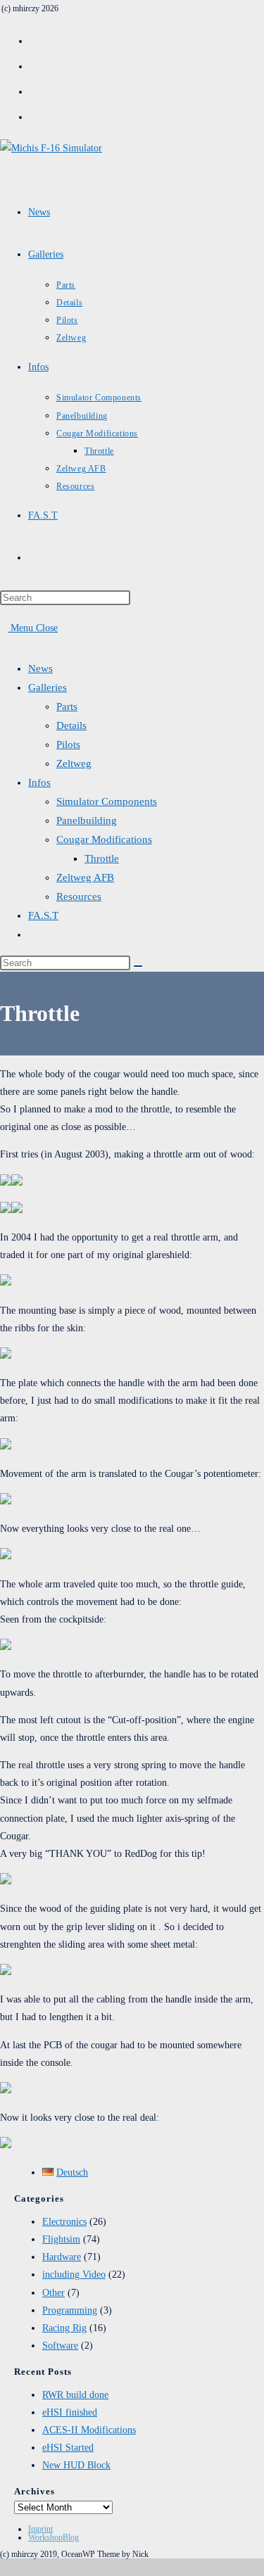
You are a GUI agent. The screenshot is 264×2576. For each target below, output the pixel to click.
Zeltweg (74, 763)
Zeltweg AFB (85, 877)
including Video (74, 2274)
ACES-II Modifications (89, 2430)
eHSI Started (68, 2448)
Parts (67, 706)
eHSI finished (70, 2412)
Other (54, 2293)
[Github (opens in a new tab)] (35, 90)
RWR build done (75, 2395)
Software (60, 2346)
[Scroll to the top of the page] (4, 2567)
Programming (70, 2310)
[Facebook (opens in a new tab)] (35, 39)
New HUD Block (76, 2465)
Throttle (102, 858)
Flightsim (61, 2239)
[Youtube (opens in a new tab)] (35, 115)
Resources (79, 896)
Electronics (64, 2222)
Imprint (40, 2529)
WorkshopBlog (54, 2537)
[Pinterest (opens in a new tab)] (35, 65)
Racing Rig (64, 2328)
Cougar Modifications (104, 839)
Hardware (62, 2257)
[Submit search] (138, 966)
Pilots (68, 744)
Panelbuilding (87, 820)
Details (71, 725)
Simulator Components (107, 801)
